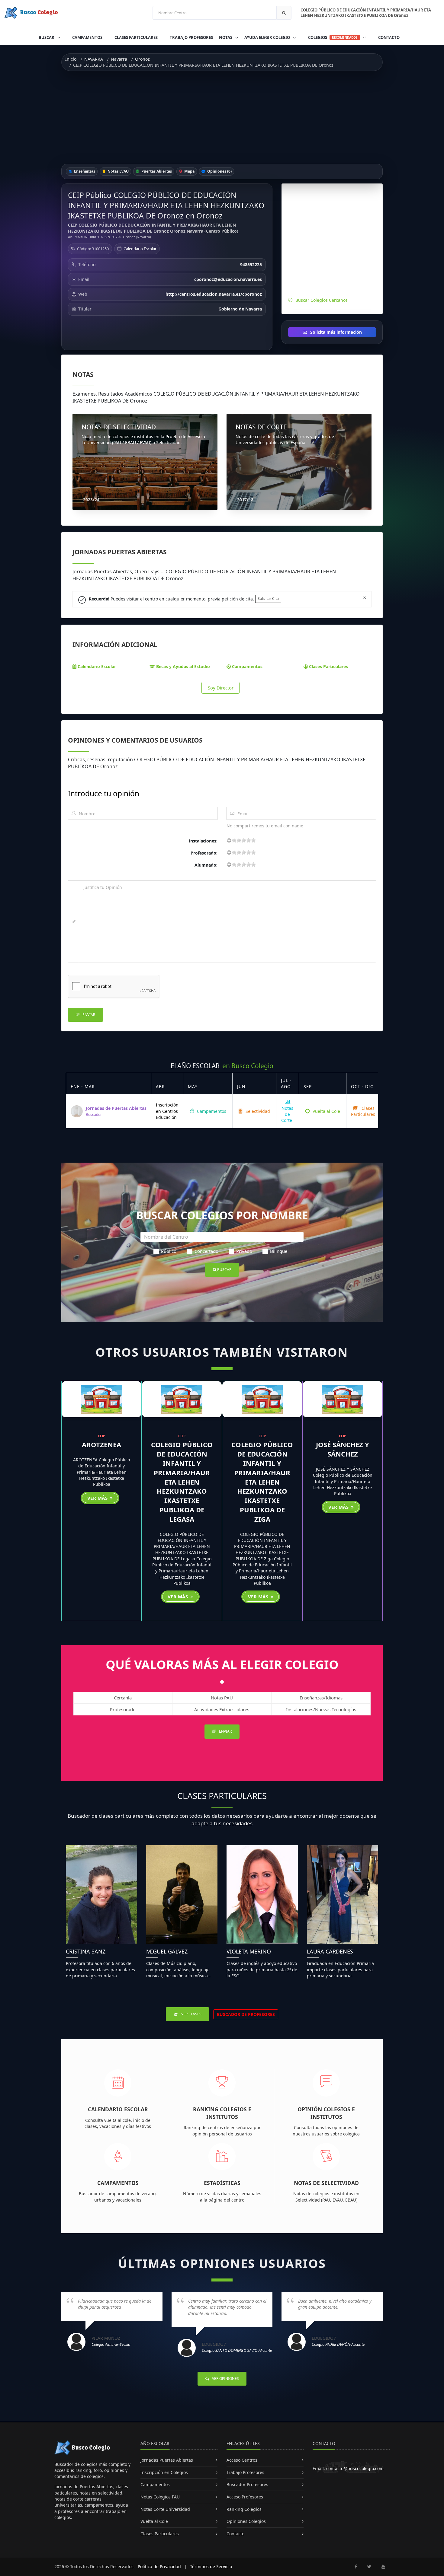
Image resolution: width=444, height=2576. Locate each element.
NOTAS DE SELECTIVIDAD (119, 427)
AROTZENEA (101, 1444)
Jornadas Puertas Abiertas (167, 2460)
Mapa (189, 171)
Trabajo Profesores (191, 37)
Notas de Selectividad (326, 2183)
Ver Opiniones (225, 2379)
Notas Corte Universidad (165, 2509)
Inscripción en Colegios (164, 2472)
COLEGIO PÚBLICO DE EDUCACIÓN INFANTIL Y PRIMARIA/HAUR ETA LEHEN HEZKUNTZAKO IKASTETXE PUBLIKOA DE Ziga (262, 1482)
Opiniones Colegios (246, 2521)
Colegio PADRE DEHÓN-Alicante (338, 2344)
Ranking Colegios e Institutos (222, 2113)
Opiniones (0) (219, 171)
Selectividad (257, 1111)
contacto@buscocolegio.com (355, 2468)
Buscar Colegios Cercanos (322, 300)
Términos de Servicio (211, 2566)
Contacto (389, 37)
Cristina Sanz (86, 1951)
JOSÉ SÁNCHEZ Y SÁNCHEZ (343, 1449)
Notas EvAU (118, 171)
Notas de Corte (287, 1114)
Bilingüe (279, 1251)
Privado (244, 1251)
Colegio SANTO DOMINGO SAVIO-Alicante (237, 2350)
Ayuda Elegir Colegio (268, 37)
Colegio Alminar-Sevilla (111, 2344)
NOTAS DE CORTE (261, 427)
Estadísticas (222, 2183)
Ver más (98, 1498)
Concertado (206, 1251)
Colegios (333, 37)
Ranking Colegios (244, 2509)
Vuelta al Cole (326, 1111)
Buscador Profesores (247, 2484)
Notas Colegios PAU (160, 2497)
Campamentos (87, 37)
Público (169, 1251)
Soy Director (221, 688)
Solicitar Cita (268, 599)
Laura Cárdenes (330, 1951)
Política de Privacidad (159, 2566)
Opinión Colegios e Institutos (326, 2113)
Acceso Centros (242, 2460)
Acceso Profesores (245, 2497)
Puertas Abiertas (156, 171)
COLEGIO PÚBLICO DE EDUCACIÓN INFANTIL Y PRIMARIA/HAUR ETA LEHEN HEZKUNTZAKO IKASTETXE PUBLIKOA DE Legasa (182, 1482)
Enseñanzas (84, 171)
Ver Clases (191, 2014)
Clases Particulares (136, 37)
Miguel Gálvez (167, 1951)
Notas (226, 37)
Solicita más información (335, 332)
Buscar (47, 37)
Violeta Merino (249, 1951)
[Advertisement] (222, 117)
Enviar (88, 1015)
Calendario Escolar (140, 249)
